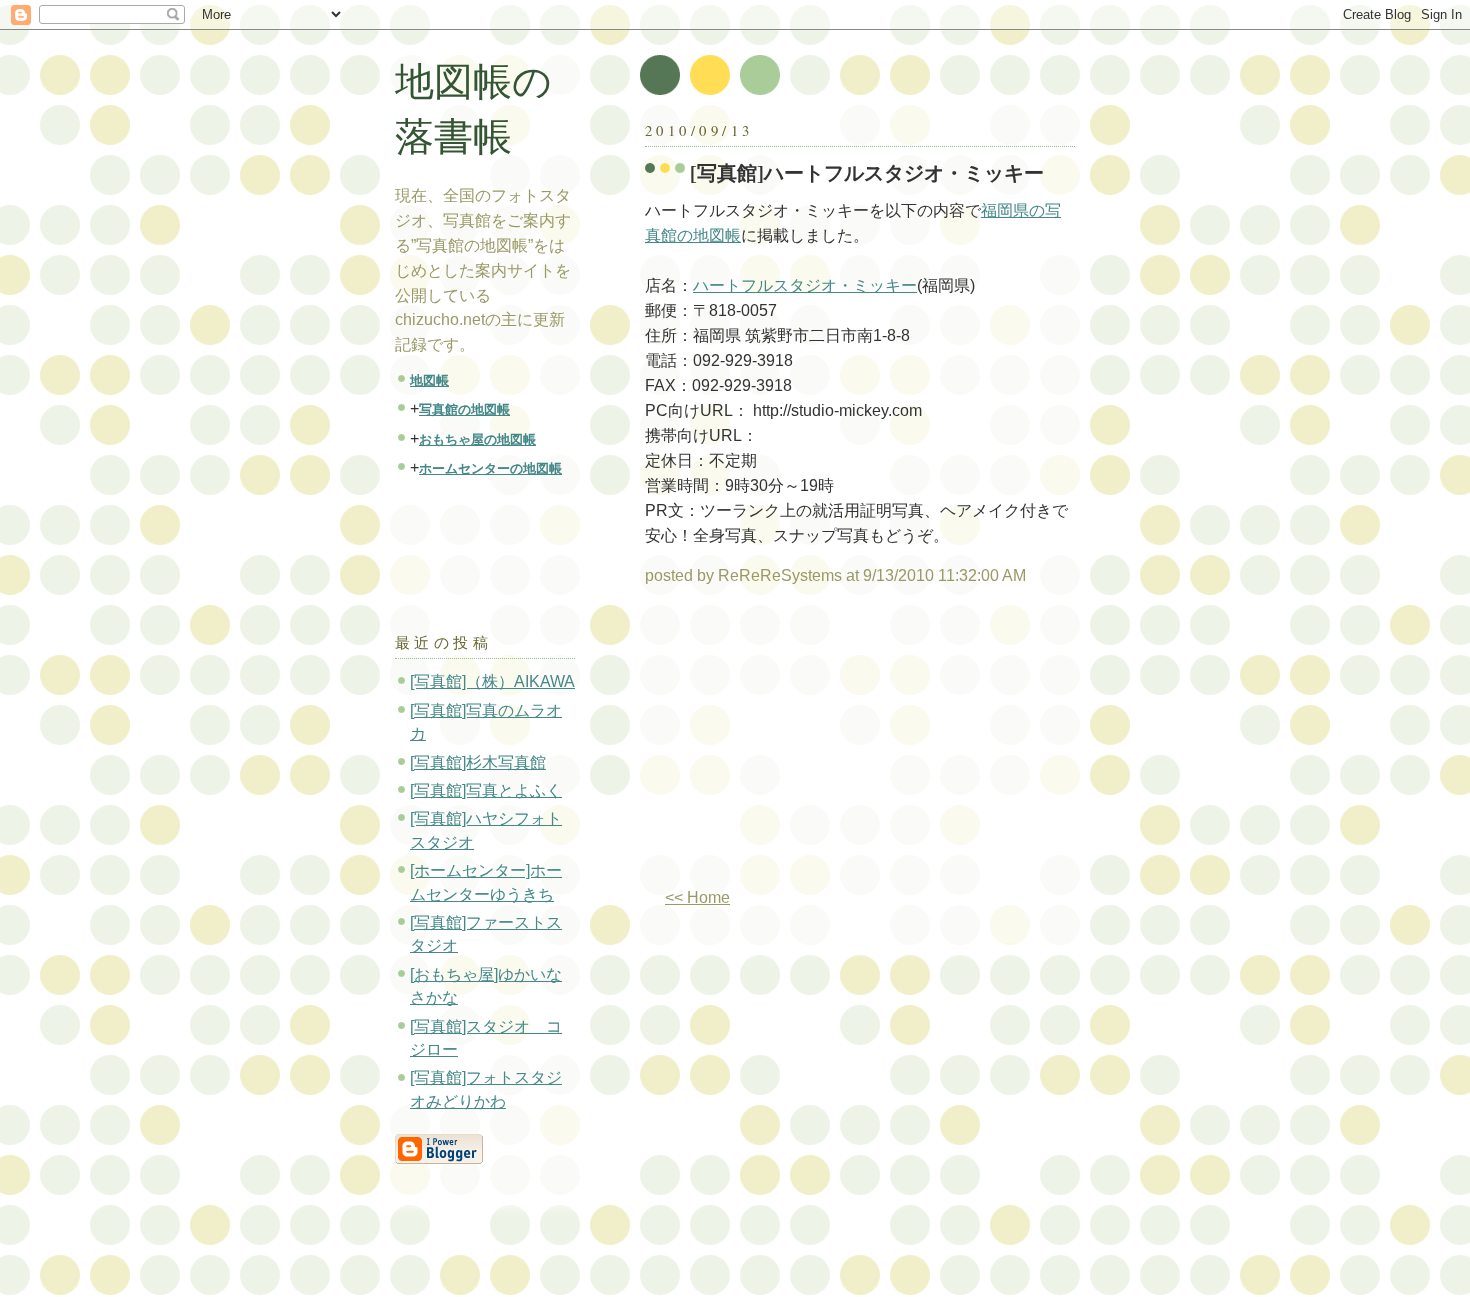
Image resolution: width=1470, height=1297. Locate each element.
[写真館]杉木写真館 (478, 762)
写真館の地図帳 (464, 409)
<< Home (697, 897)
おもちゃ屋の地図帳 (477, 439)
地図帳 (429, 380)
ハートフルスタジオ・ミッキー (805, 285)
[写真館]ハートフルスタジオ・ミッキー (867, 172)
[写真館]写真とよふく (486, 790)
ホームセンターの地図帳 (490, 468)
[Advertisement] (813, 745)
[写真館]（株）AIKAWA (492, 681)
